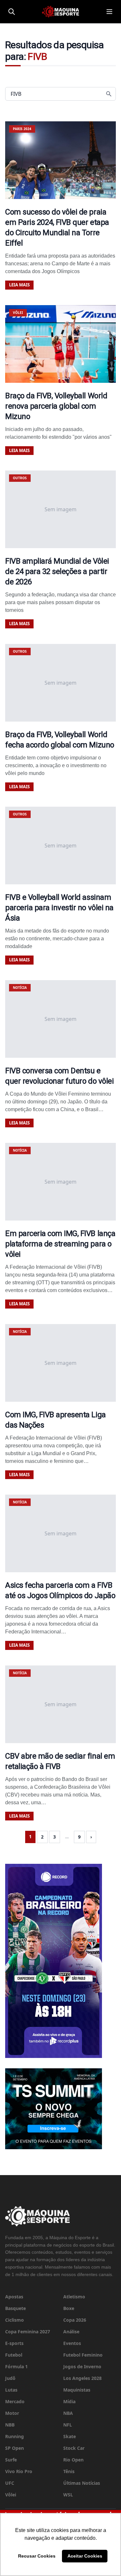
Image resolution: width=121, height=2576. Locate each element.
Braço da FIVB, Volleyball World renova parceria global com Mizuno (56, 406)
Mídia (69, 2401)
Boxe (69, 2308)
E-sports (14, 2343)
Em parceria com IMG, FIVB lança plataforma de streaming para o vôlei (60, 1244)
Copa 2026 (75, 2320)
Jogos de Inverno (82, 2366)
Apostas (14, 2297)
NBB (10, 2425)
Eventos (72, 2343)
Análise (71, 2332)
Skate (70, 2436)
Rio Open (73, 2460)
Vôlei (11, 2495)
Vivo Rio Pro (19, 2471)
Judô (10, 2378)
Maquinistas (77, 2390)
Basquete (15, 2308)
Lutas (11, 2390)
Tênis (69, 2471)
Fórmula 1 (16, 2366)
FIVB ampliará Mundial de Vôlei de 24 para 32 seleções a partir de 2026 (57, 571)
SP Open (15, 2448)
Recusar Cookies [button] (37, 2556)
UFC (10, 2483)
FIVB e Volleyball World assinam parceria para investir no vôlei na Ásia (59, 908)
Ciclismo (15, 2320)
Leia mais (19, 285)
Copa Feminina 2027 (28, 2332)
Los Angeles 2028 (82, 2378)
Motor (12, 2413)
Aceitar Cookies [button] (85, 2556)
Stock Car (74, 2448)
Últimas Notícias (82, 2483)
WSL (68, 2495)
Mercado (15, 2401)
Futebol (14, 2355)
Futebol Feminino (83, 2355)
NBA (68, 2413)
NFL (68, 2425)
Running (15, 2436)
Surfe (11, 2460)
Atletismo (74, 2297)
